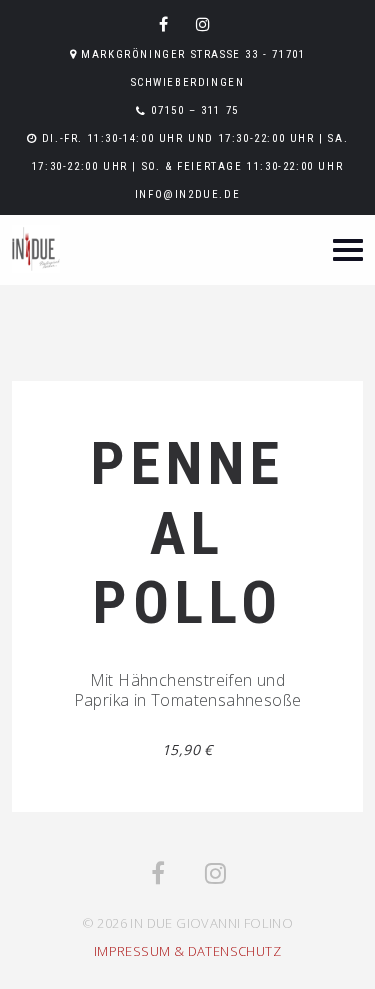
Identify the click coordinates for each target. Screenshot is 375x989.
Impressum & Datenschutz (187, 951)
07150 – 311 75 (194, 110)
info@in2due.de (187, 194)
